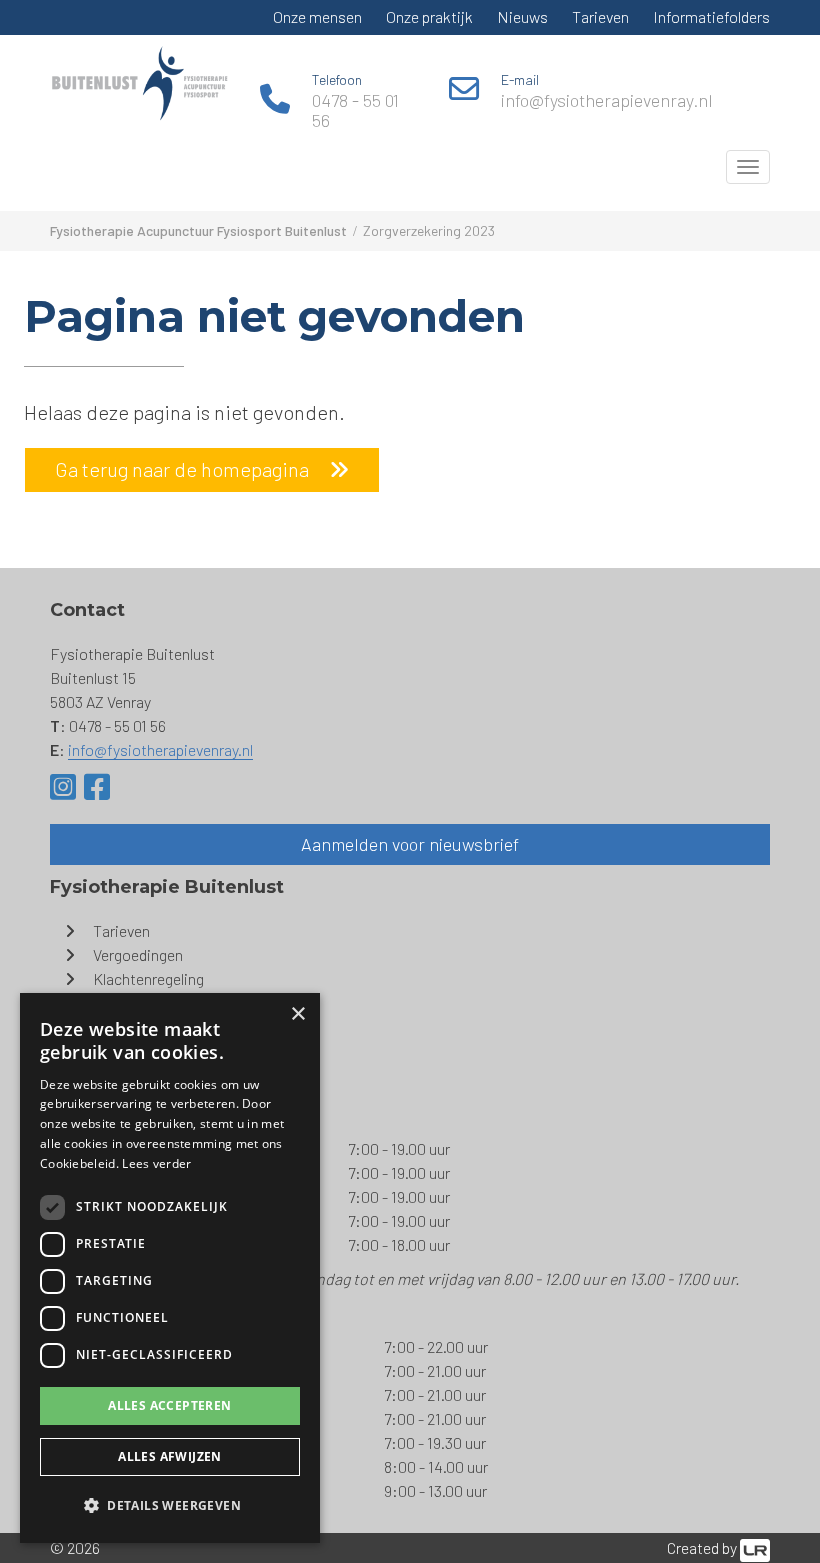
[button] (170, 1506)
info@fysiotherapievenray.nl (607, 100)
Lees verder (156, 1163)
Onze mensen (317, 16)
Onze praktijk (429, 16)
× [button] (297, 1014)
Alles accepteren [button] (169, 1405)
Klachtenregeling (148, 978)
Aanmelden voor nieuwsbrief (410, 844)
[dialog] (170, 1268)
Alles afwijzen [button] (170, 1456)
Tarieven (600, 16)
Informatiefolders (711, 16)
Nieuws (522, 16)
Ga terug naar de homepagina (182, 469)
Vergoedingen (138, 954)
